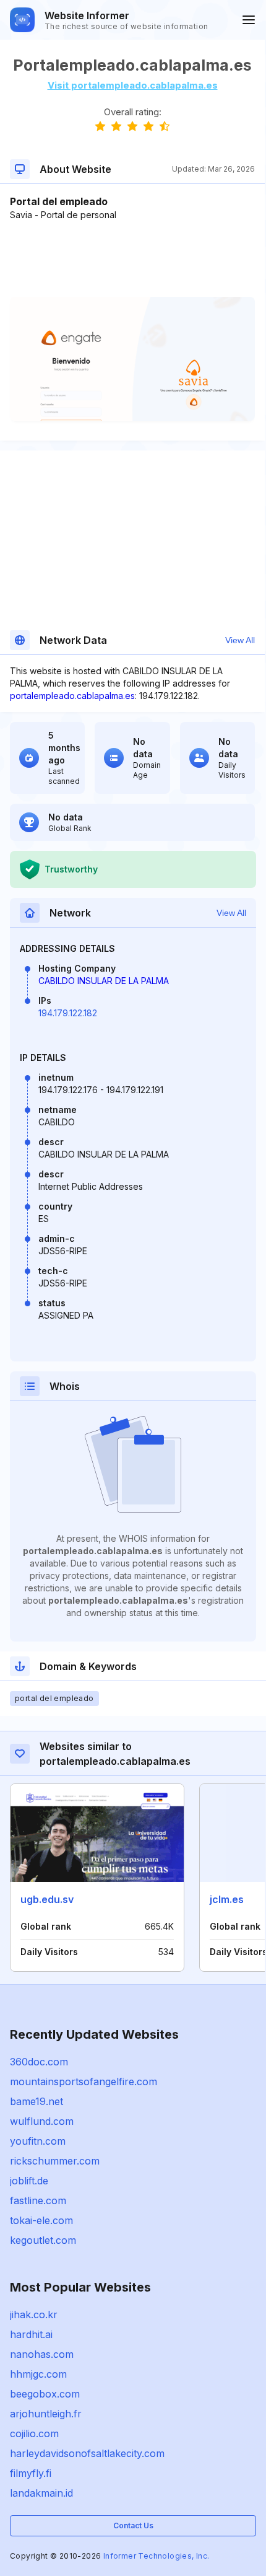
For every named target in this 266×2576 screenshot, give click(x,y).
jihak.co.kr (34, 2314)
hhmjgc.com (38, 2374)
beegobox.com (45, 2394)
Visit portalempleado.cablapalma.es (133, 85)
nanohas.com (42, 2354)
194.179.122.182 (68, 1013)
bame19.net (36, 2101)
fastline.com (38, 2200)
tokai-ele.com (41, 2220)
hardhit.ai (31, 2334)
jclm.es (227, 1899)
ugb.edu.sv (47, 1899)
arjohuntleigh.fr (46, 2414)
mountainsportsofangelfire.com (84, 2081)
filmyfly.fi (31, 2473)
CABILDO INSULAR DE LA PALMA (104, 981)
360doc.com (39, 2062)
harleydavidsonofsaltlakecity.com (87, 2453)
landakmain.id (41, 2493)
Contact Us (133, 2525)
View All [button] (240, 640)
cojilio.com (34, 2433)
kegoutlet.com (43, 2240)
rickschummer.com (55, 2161)
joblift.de (29, 2181)
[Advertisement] (132, 259)
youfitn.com (38, 2141)
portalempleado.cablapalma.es (72, 696)
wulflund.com (42, 2121)
